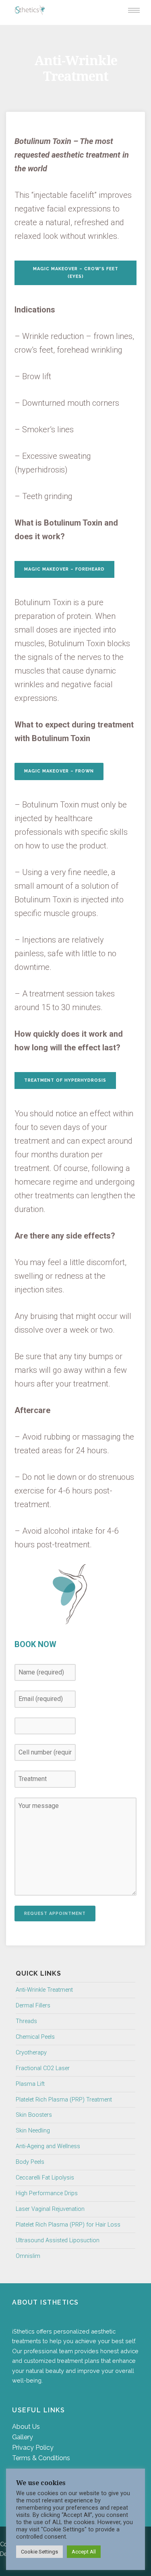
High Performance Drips (47, 2193)
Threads (26, 2021)
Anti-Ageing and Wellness (48, 2146)
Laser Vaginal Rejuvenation (50, 2209)
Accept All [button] (84, 2552)
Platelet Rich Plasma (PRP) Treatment (64, 2100)
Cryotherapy (31, 2053)
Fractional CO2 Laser (43, 2068)
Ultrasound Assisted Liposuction (58, 2240)
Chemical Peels (35, 2037)
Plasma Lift (30, 2084)
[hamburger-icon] (134, 10)
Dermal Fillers (33, 2006)
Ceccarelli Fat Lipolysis (45, 2178)
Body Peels (30, 2162)
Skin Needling (33, 2131)
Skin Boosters (34, 2115)
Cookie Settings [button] (39, 2552)
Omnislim (28, 2256)
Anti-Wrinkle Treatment (44, 1990)
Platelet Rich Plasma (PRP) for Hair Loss (68, 2225)
